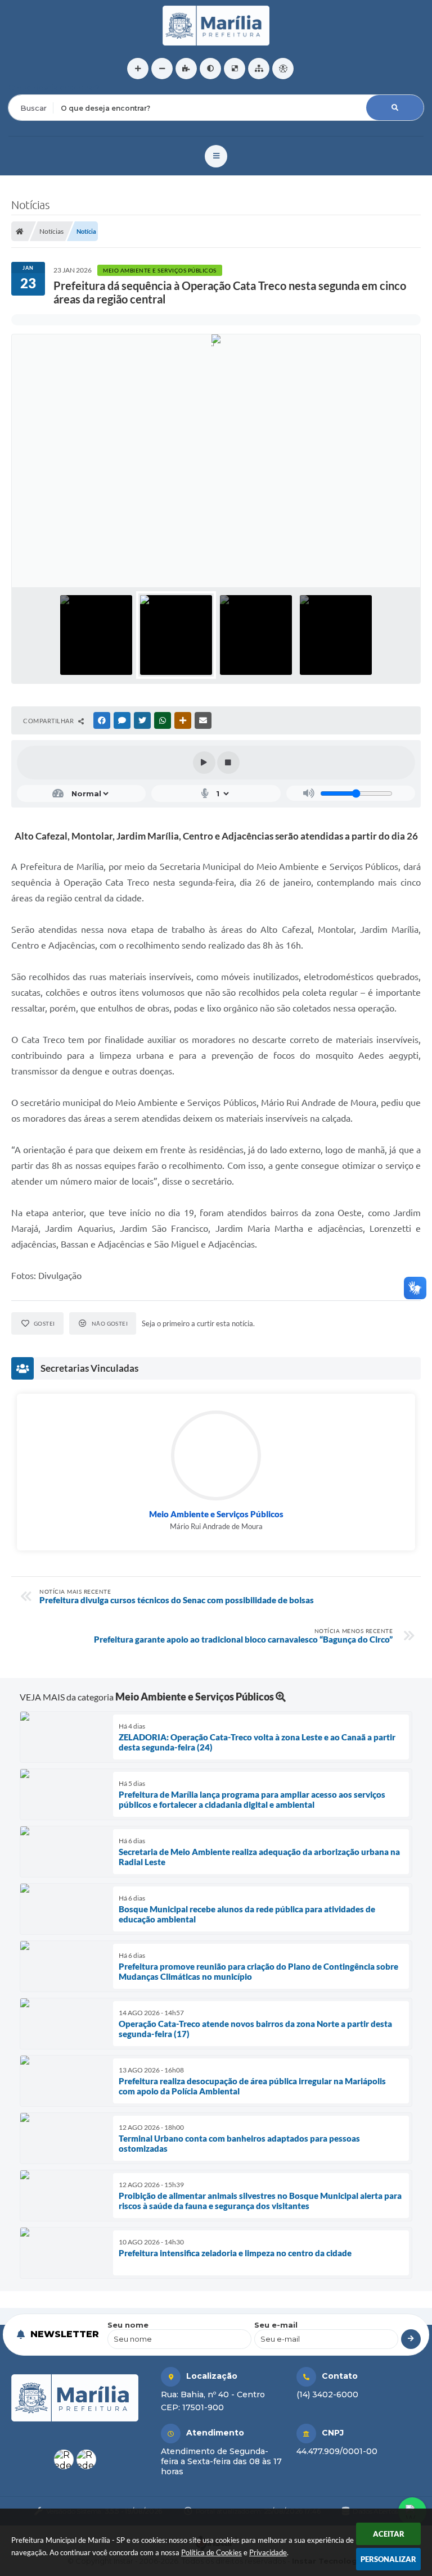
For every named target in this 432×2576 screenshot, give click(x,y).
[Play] (204, 763)
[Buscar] (395, 108)
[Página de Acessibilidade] (283, 69)
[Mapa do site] (259, 69)
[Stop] (228, 763)
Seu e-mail (276, 2325)
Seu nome (128, 2325)
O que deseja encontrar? (54, 87)
